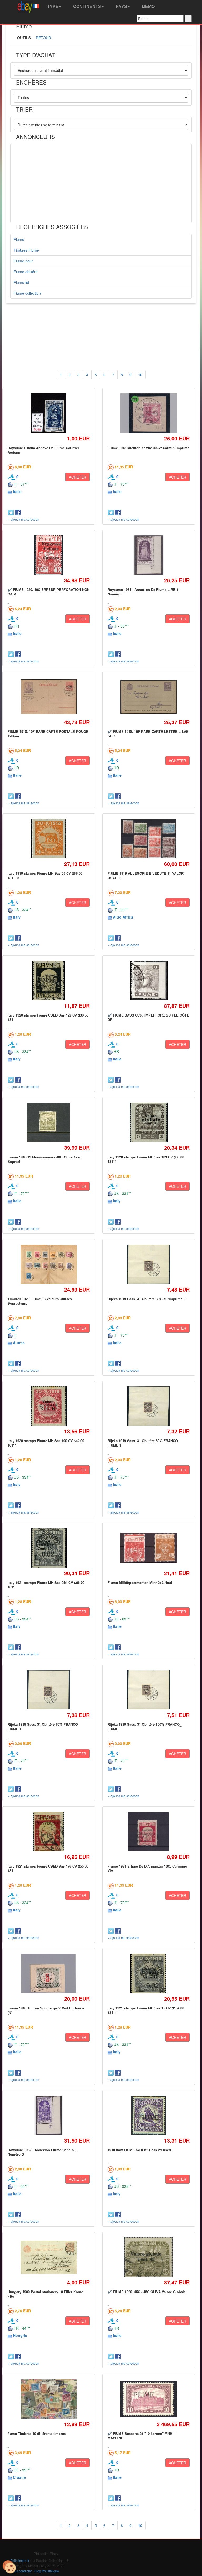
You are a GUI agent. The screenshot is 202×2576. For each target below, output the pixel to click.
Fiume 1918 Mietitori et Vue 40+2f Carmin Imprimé (148, 448)
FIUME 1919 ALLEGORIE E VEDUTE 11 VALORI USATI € (146, 875)
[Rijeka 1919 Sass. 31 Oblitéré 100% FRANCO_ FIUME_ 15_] (149, 1690)
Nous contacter (21, 2571)
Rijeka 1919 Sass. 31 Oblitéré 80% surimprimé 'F (147, 1299)
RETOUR (43, 38)
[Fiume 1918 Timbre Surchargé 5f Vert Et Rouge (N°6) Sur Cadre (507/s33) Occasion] (49, 1974)
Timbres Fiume (26, 250)
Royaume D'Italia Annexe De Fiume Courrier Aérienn (43, 450)
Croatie (19, 2477)
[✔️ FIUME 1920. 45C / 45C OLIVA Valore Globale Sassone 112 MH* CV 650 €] (148, 2257)
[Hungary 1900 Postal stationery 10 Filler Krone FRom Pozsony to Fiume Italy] (49, 2257)
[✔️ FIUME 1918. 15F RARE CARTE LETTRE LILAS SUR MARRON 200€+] (148, 697)
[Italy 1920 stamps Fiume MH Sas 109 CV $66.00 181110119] (148, 1123)
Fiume (19, 239)
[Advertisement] (101, 183)
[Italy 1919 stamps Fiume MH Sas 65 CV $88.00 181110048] (49, 839)
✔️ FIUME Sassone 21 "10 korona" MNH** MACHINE (141, 2436)
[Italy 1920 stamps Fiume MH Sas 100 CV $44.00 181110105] (49, 1406)
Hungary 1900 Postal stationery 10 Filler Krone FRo (45, 2294)
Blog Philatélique (47, 2571)
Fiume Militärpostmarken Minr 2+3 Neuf (140, 1582)
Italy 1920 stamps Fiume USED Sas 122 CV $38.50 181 (48, 1017)
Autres (19, 1343)
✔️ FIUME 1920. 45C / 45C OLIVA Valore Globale (147, 2292)
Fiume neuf (23, 261)
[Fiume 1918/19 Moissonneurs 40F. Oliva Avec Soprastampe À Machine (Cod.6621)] (49, 1123)
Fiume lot (21, 282)
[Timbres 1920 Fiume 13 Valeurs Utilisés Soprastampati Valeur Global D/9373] (49, 1264)
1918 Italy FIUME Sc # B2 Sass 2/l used (139, 2150)
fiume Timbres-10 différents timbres (37, 2434)
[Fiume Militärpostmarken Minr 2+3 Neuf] (148, 1548)
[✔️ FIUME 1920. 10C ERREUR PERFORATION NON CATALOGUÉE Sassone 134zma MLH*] (49, 555)
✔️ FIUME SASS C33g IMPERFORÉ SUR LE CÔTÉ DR (148, 1017)
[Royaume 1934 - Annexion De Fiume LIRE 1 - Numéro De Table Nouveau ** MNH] (148, 555)
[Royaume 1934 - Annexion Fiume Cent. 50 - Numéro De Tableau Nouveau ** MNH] (49, 2115)
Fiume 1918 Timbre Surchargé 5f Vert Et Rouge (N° (46, 2010)
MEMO (148, 6)
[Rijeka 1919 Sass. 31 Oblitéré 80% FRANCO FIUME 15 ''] (49, 1690)
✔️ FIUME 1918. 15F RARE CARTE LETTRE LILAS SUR (148, 734)
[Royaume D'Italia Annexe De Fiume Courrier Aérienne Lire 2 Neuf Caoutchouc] (49, 413)
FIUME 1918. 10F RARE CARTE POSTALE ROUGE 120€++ (48, 734)
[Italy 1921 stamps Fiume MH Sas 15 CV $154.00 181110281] (149, 1974)
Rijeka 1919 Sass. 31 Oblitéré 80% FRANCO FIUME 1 (43, 1726)
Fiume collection (27, 293)
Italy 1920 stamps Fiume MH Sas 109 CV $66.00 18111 (146, 1159)
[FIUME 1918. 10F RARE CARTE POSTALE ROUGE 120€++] (49, 697)
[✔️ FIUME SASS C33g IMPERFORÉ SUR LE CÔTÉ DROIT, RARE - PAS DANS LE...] (148, 981)
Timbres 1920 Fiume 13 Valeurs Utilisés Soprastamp (40, 1301)
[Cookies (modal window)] (9, 2567)
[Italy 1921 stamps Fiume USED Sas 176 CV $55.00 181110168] (49, 1832)
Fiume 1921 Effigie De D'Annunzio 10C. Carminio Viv (147, 1868)
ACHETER (78, 477)
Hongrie (20, 2335)
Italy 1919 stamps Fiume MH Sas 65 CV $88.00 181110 (45, 875)
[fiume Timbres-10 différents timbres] (49, 2399)
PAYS (121, 6)
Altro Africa (123, 917)
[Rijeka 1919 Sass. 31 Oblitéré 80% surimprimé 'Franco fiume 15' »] (148, 1264)
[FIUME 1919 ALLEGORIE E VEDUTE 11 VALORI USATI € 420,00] (148, 839)
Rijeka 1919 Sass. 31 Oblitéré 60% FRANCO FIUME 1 (143, 1443)
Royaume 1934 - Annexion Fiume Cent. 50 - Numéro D (43, 2152)
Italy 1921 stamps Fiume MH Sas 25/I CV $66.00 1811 (46, 1585)
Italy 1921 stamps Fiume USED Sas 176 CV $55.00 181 (48, 1868)
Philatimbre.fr (20, 2560)
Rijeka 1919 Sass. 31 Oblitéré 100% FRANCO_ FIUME (145, 1726)
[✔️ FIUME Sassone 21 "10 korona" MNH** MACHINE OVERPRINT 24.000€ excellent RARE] (148, 2399)
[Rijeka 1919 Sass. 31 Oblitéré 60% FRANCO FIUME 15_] (148, 1406)
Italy (17, 917)
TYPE (52, 6)
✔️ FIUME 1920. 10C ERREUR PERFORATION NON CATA (49, 592)
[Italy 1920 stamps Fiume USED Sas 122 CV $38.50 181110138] (49, 981)
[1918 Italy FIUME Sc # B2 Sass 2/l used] (149, 2115)
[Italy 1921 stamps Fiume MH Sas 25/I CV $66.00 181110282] (49, 1548)
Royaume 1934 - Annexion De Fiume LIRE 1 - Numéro (144, 592)
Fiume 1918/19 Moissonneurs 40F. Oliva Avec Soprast (44, 1159)
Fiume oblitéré (26, 272)
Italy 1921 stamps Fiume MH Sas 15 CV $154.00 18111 (146, 2010)
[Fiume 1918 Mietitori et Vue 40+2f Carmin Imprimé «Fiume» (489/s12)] (148, 413)
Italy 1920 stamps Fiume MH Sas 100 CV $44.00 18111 (46, 1443)
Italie (17, 491)
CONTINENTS (87, 6)
